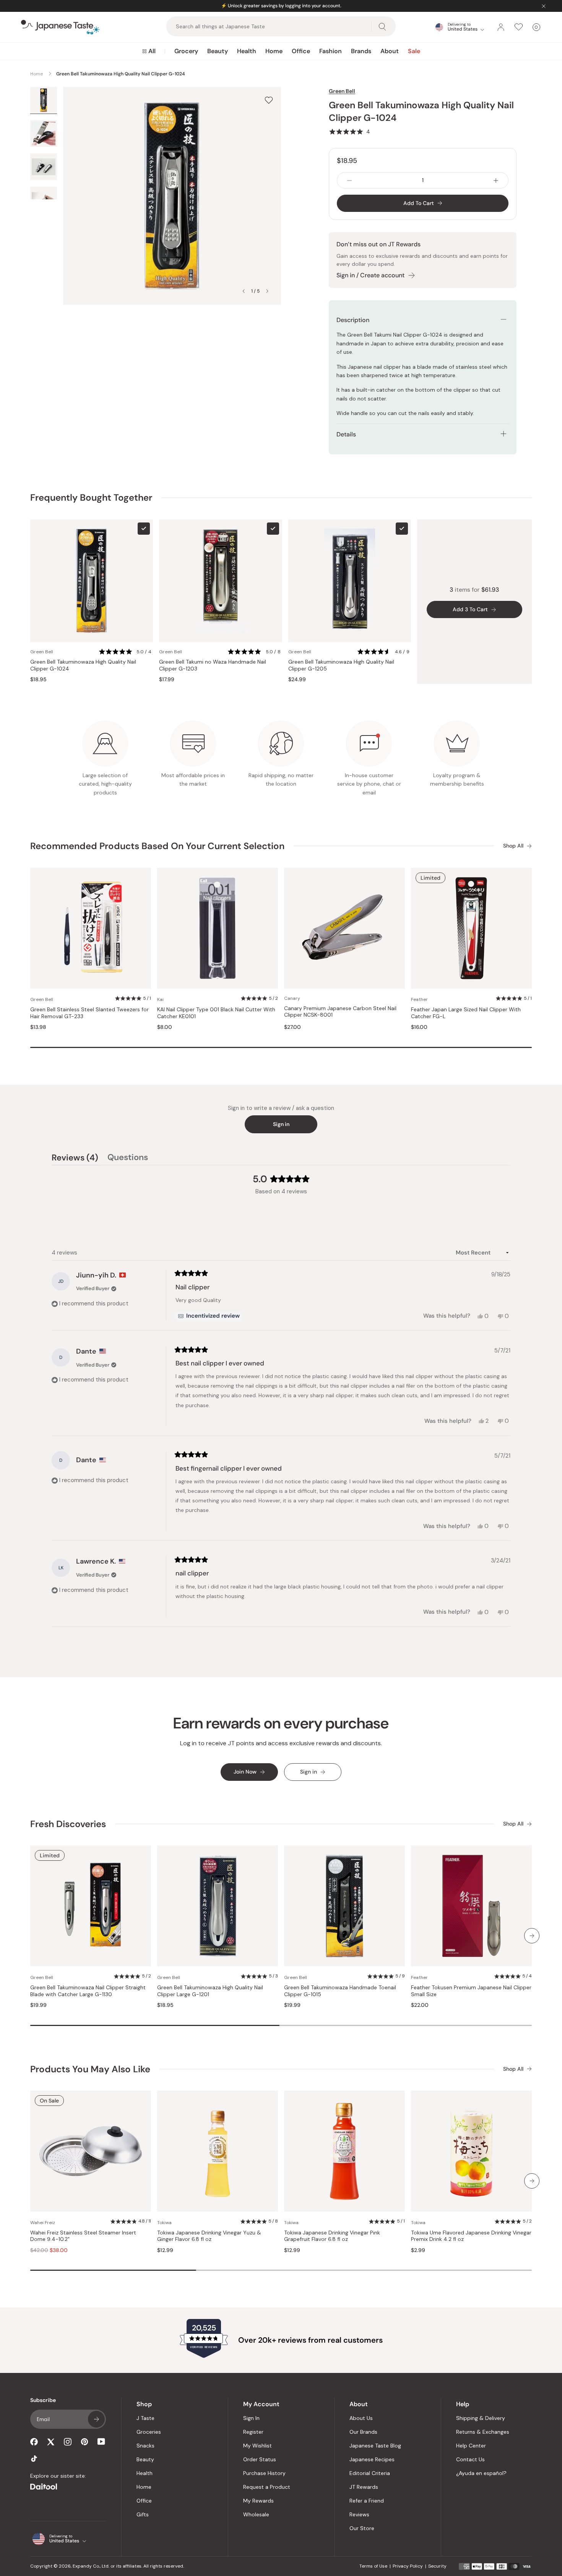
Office (301, 51)
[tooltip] (209, 1316)
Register (253, 2432)
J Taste (145, 2418)
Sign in (281, 1124)
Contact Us (470, 2459)
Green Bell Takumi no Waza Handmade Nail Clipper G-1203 (213, 665)
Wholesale (256, 2514)
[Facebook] (34, 2442)
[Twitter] (51, 2442)
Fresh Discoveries (68, 1824)
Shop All (513, 846)
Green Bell (342, 91)
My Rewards (258, 2501)
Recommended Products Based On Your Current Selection (157, 846)
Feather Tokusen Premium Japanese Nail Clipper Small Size (471, 1991)
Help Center (471, 2446)
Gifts (143, 2514)
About (390, 51)
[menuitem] (149, 51)
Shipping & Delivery (481, 2418)
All (152, 51)
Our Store (362, 2528)
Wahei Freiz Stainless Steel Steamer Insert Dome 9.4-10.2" (83, 2236)
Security (437, 2566)
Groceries (149, 2432)
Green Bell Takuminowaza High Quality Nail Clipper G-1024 (83, 665)
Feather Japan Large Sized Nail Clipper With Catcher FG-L (466, 1013)
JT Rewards (364, 2487)
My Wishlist (257, 2446)
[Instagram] (68, 2442)
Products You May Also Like (90, 2069)
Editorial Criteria (370, 2473)
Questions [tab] (128, 1159)
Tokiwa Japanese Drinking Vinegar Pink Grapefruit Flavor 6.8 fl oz (332, 2236)
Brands (361, 51)
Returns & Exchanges (483, 2432)
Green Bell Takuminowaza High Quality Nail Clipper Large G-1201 (210, 1991)
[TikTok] (34, 2459)
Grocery (186, 51)
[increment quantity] (496, 180)
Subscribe (96, 2419)
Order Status (260, 2459)
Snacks (145, 2446)
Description (353, 320)
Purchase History (264, 2473)
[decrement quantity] (349, 180)
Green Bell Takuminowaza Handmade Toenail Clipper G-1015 (340, 1991)
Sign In (251, 2418)
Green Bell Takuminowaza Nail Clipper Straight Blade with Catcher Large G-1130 (88, 1991)
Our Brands (363, 2432)
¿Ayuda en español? (481, 2473)
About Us (361, 2418)
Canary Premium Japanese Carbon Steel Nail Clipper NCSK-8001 (340, 1012)
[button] (349, 132)
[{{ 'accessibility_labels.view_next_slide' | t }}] (532, 1936)
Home (274, 51)
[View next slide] (267, 291)
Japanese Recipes (372, 2459)
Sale (414, 51)
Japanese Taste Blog (375, 2446)
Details (346, 434)
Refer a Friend (367, 2501)
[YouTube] (101, 2442)
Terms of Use (373, 2566)
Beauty (218, 51)
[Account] (501, 27)
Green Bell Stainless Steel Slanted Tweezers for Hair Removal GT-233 (89, 1013)
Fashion (331, 51)
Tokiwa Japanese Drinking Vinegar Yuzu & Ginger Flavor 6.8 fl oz (209, 2236)
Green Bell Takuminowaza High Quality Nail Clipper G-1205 (341, 665)
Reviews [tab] (75, 1159)
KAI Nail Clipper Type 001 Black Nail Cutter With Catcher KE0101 (216, 1013)
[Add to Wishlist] (269, 100)
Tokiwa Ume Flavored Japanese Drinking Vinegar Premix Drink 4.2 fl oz (471, 2236)
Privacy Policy (408, 2566)
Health (247, 51)
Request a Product (267, 2487)
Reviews (359, 2514)
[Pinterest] (84, 2442)
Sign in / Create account (370, 275)
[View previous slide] (244, 291)
